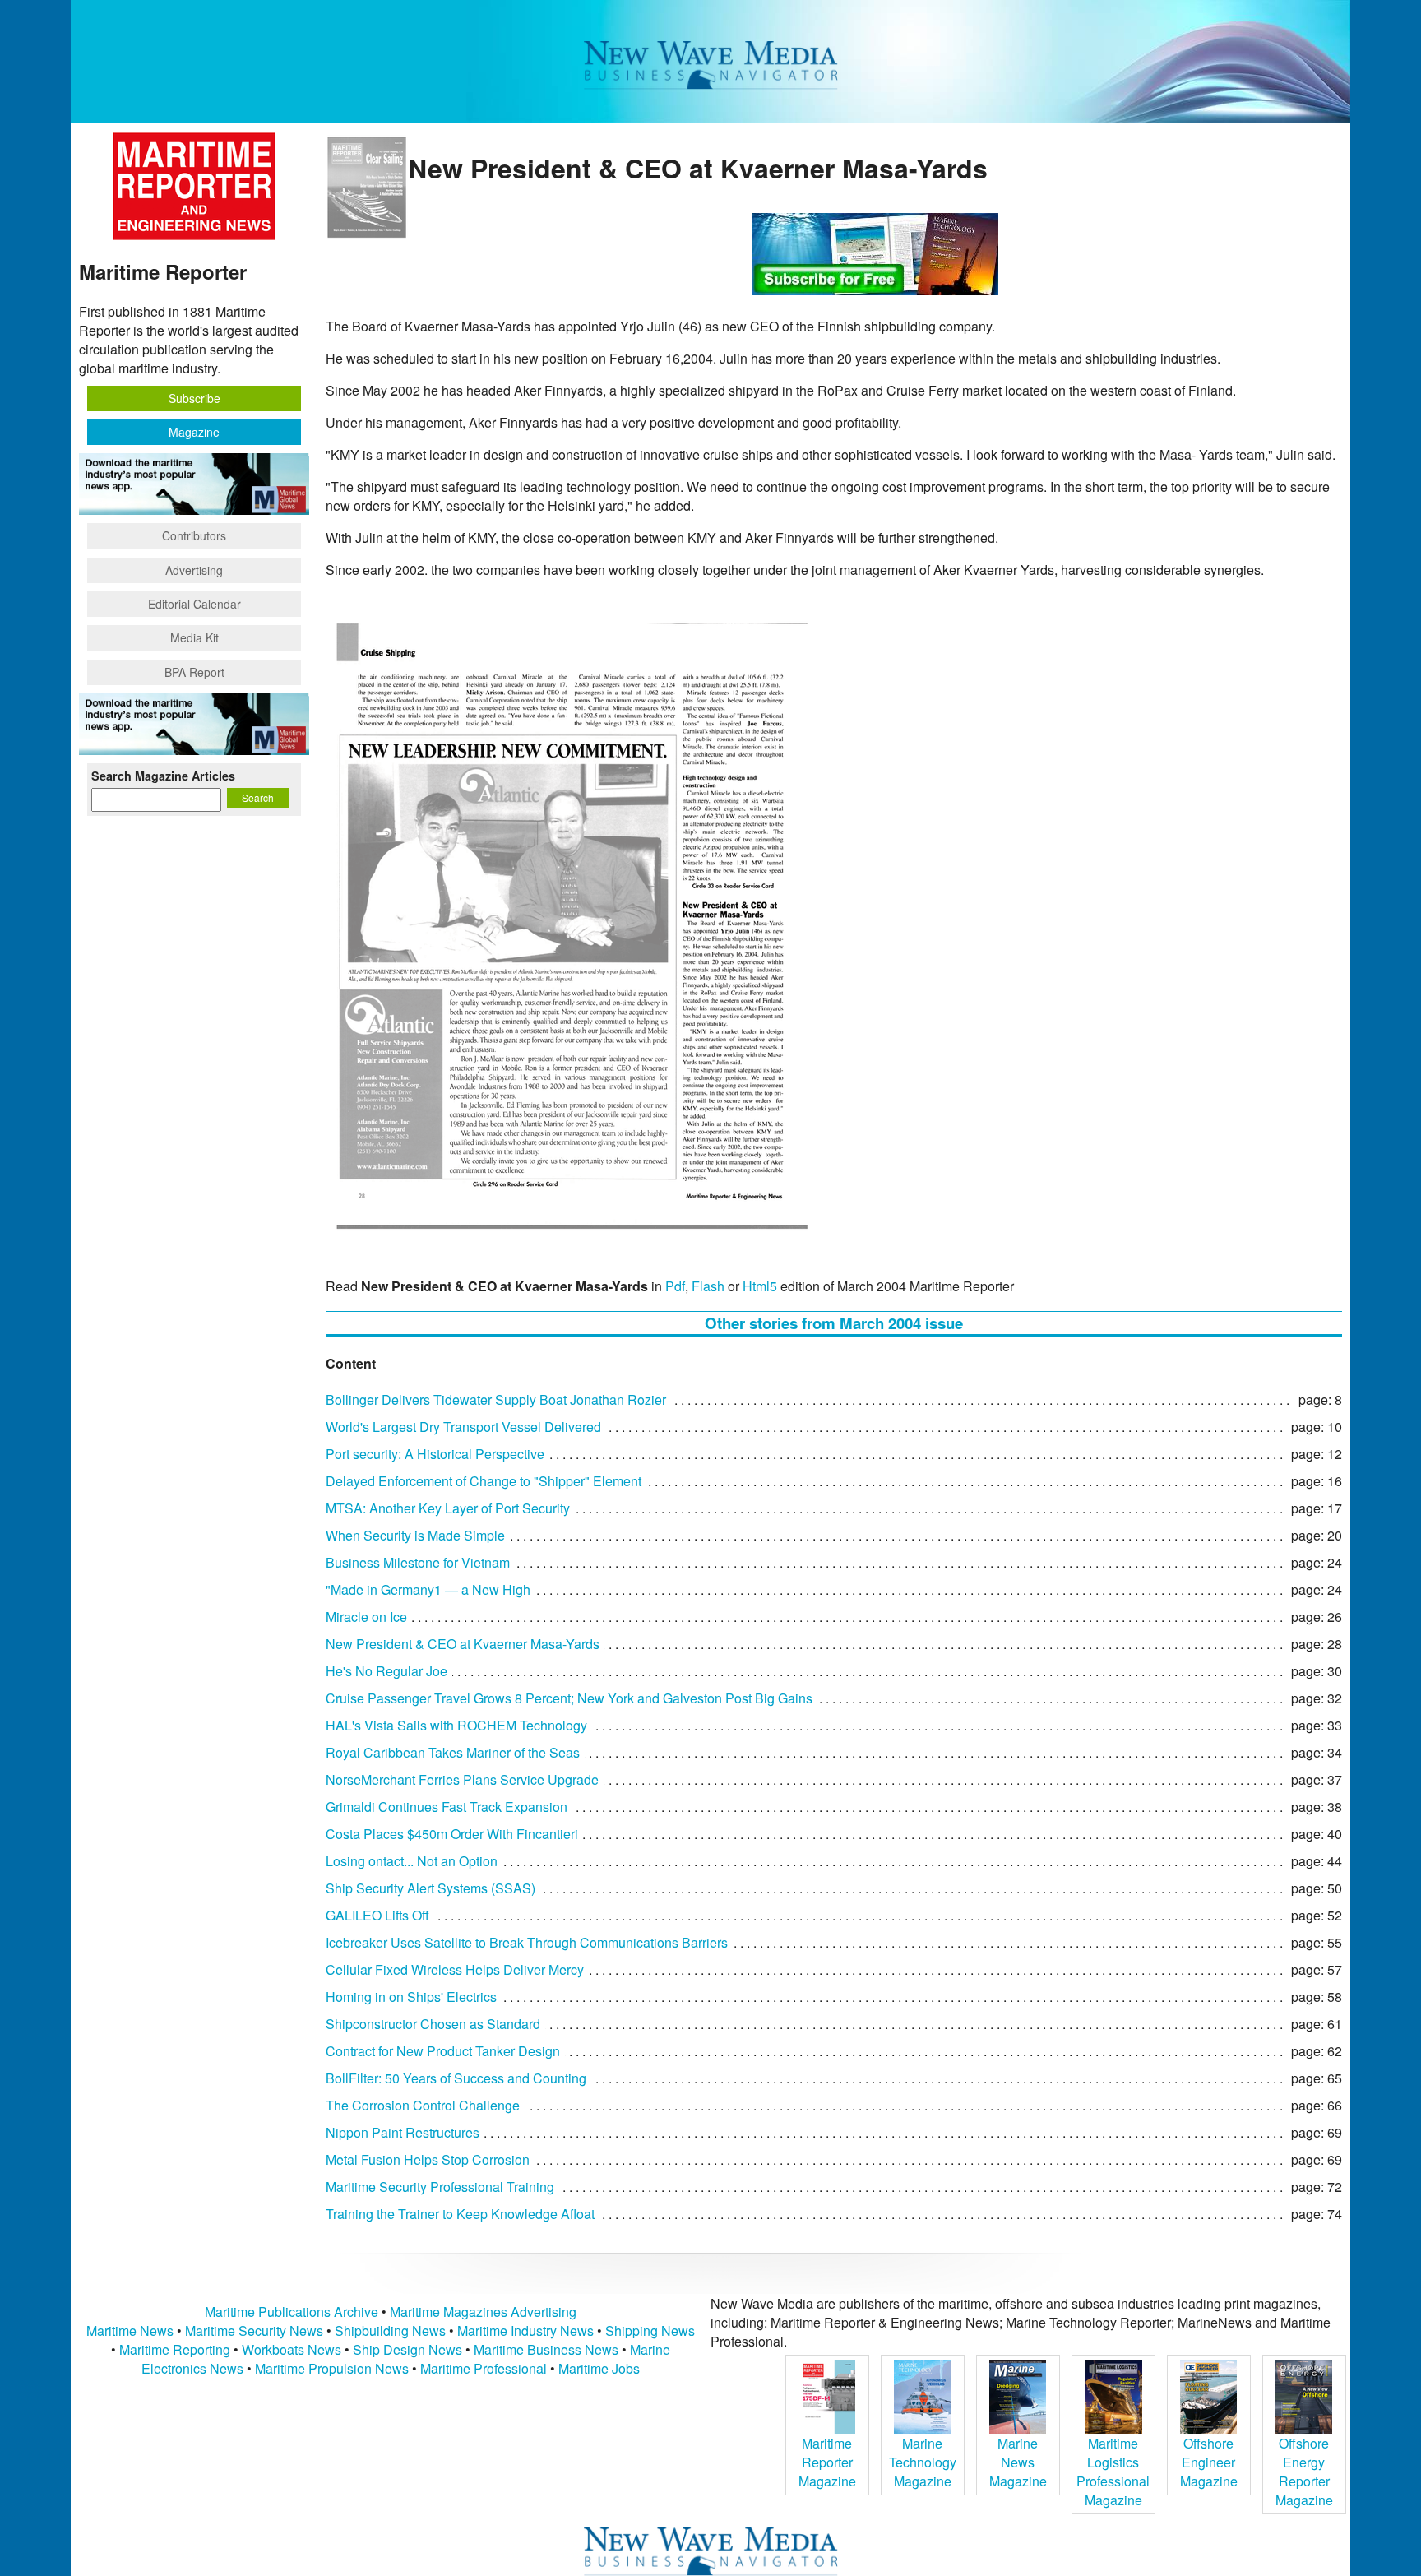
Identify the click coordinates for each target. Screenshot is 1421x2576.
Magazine (194, 432)
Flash (708, 1286)
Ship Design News (409, 2349)
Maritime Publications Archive (292, 2312)
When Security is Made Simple (415, 1535)
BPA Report (194, 672)
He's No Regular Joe (386, 1671)
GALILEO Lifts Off (377, 1915)
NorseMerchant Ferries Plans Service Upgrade (462, 1779)
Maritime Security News (254, 2330)
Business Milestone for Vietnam (418, 1562)
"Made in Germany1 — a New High (428, 1589)
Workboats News (292, 2349)
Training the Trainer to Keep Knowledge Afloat (460, 2214)
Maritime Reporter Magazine (827, 2462)
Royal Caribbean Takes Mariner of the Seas (453, 1752)
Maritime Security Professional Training (440, 2187)
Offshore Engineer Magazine (1209, 2462)
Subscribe (194, 398)
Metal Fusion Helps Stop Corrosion (428, 2159)
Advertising (194, 570)
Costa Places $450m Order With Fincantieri (452, 1834)
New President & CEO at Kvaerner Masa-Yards (463, 1644)
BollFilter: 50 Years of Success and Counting (456, 2078)
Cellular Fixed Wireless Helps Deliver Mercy (455, 1969)
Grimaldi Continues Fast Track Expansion (447, 1807)
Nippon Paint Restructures (403, 2132)
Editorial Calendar (194, 604)
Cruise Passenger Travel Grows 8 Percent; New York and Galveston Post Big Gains (569, 1698)
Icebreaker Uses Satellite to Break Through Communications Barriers (527, 1942)
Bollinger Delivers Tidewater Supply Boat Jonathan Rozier (496, 1399)
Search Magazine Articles (163, 776)
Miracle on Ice (366, 1617)
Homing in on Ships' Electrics (411, 1997)
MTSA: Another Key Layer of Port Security (448, 1508)
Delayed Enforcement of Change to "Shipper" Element (484, 1481)
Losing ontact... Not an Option (412, 1861)
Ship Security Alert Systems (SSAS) (430, 1888)
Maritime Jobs (599, 2368)
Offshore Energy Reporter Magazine (1304, 2472)
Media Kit (194, 637)
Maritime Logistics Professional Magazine (1113, 2472)
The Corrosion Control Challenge (423, 2105)
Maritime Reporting (175, 2349)
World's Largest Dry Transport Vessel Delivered (463, 1427)
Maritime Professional (484, 2368)
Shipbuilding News (390, 2330)
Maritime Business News (548, 2349)
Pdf (675, 1286)
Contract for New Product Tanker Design (443, 2051)
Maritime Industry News (525, 2330)
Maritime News (130, 2330)
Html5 (760, 1286)
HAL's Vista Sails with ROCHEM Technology (456, 1725)
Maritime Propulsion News (332, 2368)
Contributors (194, 535)
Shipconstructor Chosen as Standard (433, 2024)
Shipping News (650, 2330)
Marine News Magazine (1018, 2462)
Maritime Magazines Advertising (483, 2312)
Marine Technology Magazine (923, 2462)
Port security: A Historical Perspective (435, 1454)
